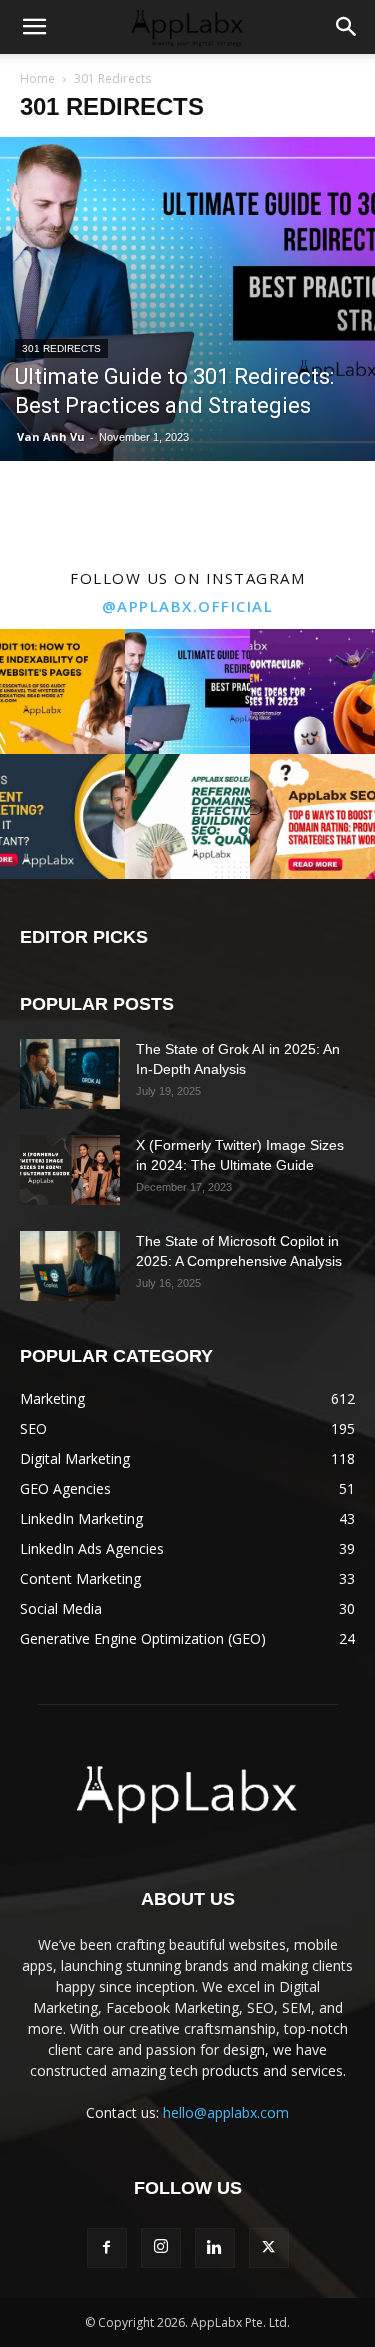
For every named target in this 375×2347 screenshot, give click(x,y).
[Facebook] (107, 2248)
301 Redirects (61, 348)
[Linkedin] (215, 2248)
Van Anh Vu (51, 436)
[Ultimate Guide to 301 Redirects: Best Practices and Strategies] (187, 299)
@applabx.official (188, 606)
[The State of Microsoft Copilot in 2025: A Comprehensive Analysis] (70, 1266)
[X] (269, 2248)
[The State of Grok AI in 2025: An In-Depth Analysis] (70, 1074)
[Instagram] (161, 2248)
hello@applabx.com (226, 2112)
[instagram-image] (62, 691)
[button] (34, 27)
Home (37, 78)
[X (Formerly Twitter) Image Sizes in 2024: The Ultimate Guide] (70, 1170)
